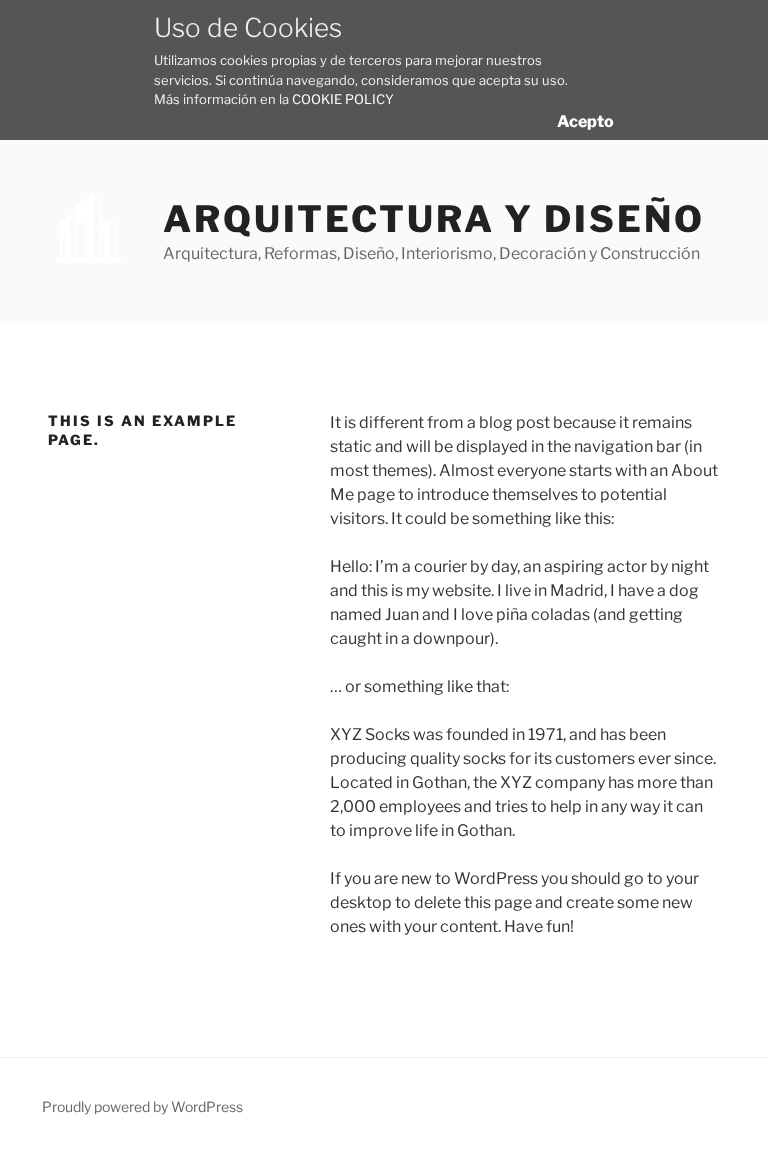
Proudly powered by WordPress (142, 1106)
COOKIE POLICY (343, 99)
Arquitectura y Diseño (433, 219)
